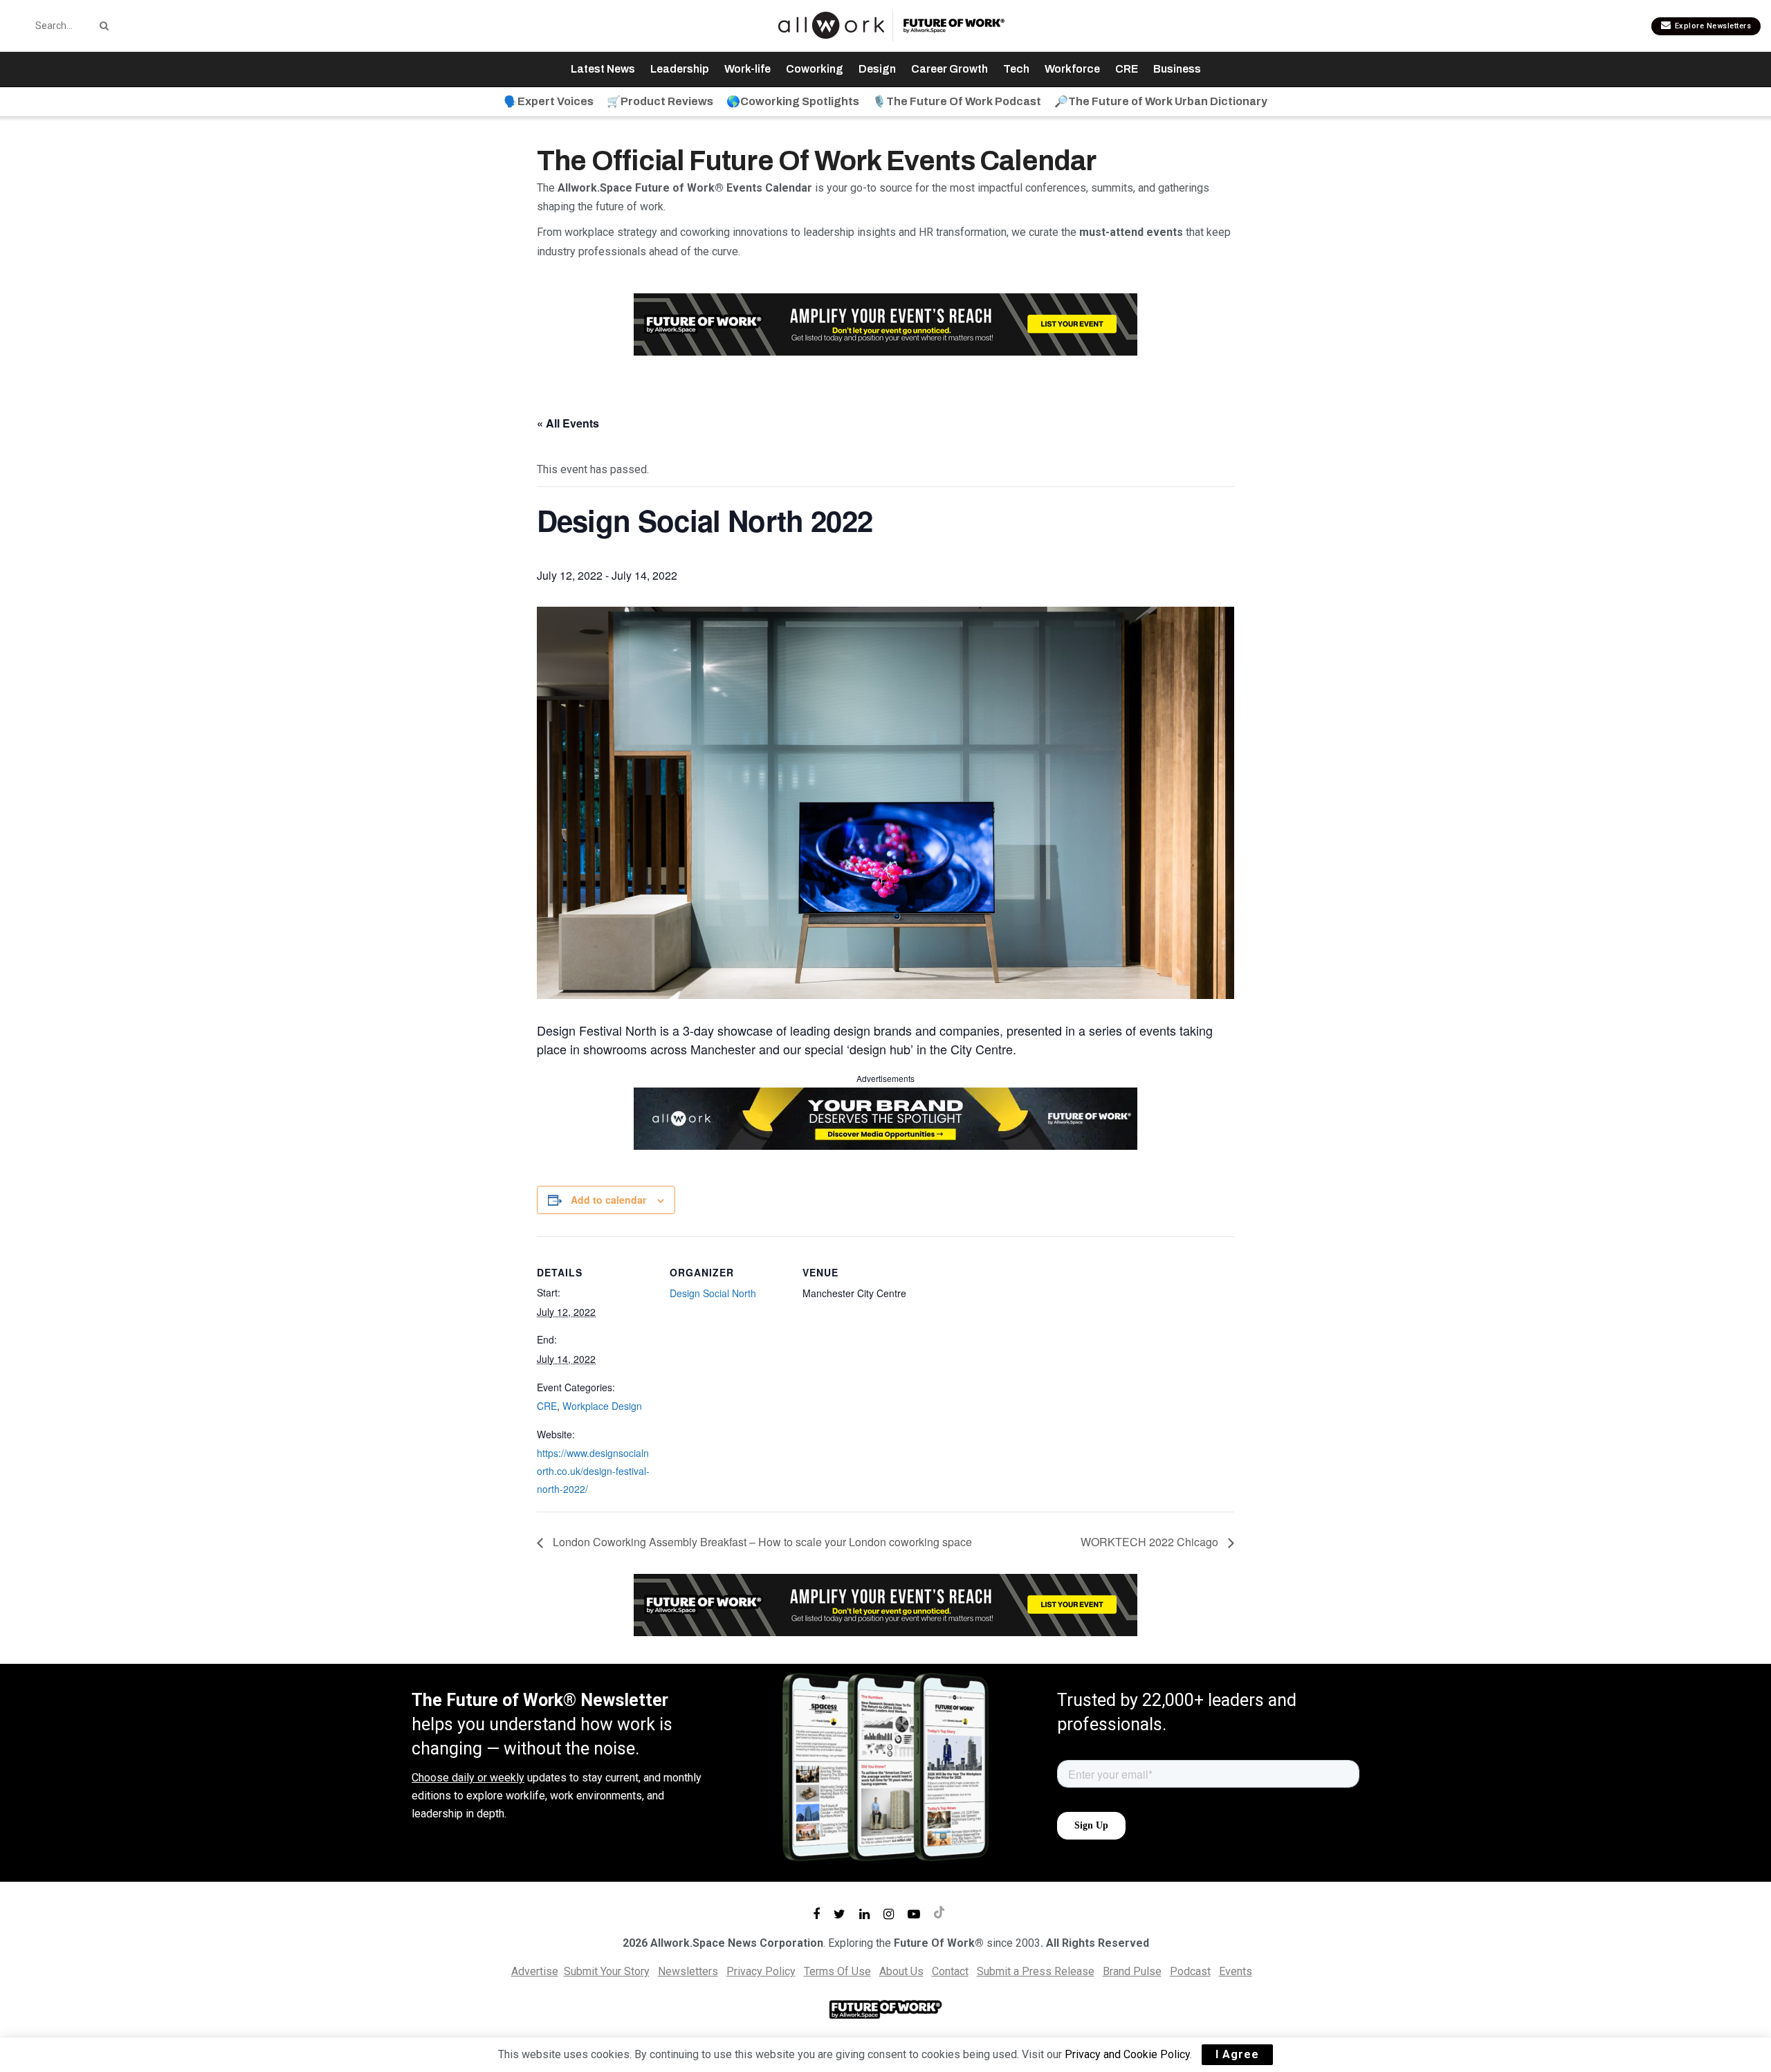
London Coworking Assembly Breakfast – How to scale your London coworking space (761, 1542)
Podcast (1190, 1971)
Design (877, 69)
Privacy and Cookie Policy (1127, 2054)
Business (1177, 69)
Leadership (680, 69)
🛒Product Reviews (660, 101)
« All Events (568, 423)
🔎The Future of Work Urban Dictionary (1161, 101)
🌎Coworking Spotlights (793, 101)
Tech (1016, 69)
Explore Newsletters (1712, 26)
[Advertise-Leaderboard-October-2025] (885, 1117)
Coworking (815, 69)
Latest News (603, 69)
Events (1236, 1971)
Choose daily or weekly (468, 1778)
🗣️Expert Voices (549, 101)
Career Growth (949, 69)
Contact (950, 1971)
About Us (901, 1971)
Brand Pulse (1132, 1971)
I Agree (1237, 2054)
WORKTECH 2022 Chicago (1151, 1542)
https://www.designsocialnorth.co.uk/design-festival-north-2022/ (593, 1470)
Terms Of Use (837, 1971)
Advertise (535, 1971)
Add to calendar (608, 1200)
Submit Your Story (607, 1971)
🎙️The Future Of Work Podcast (957, 101)
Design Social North (713, 1293)
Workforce (1072, 69)
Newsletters (688, 1971)
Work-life (747, 69)
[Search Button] (102, 26)
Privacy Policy (761, 1971)
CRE (1127, 69)
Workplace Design (602, 1406)
